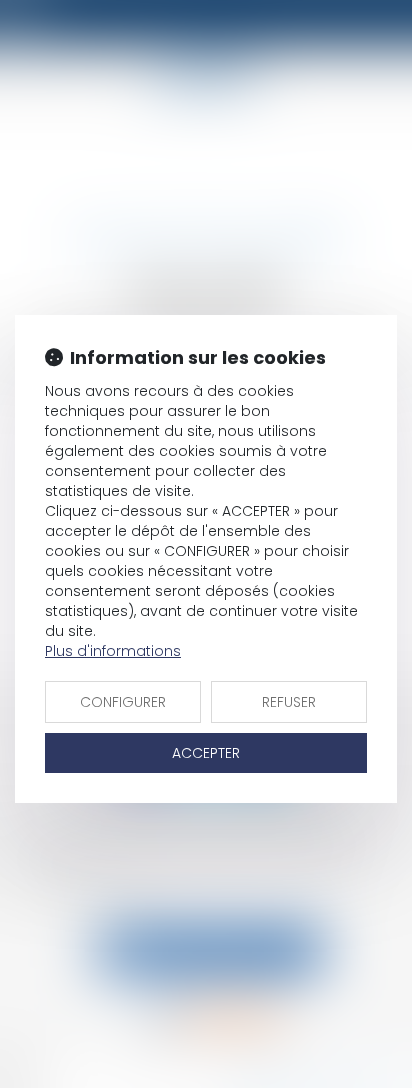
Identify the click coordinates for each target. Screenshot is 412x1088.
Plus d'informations (113, 651)
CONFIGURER (123, 702)
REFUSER (289, 702)
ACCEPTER (206, 753)
